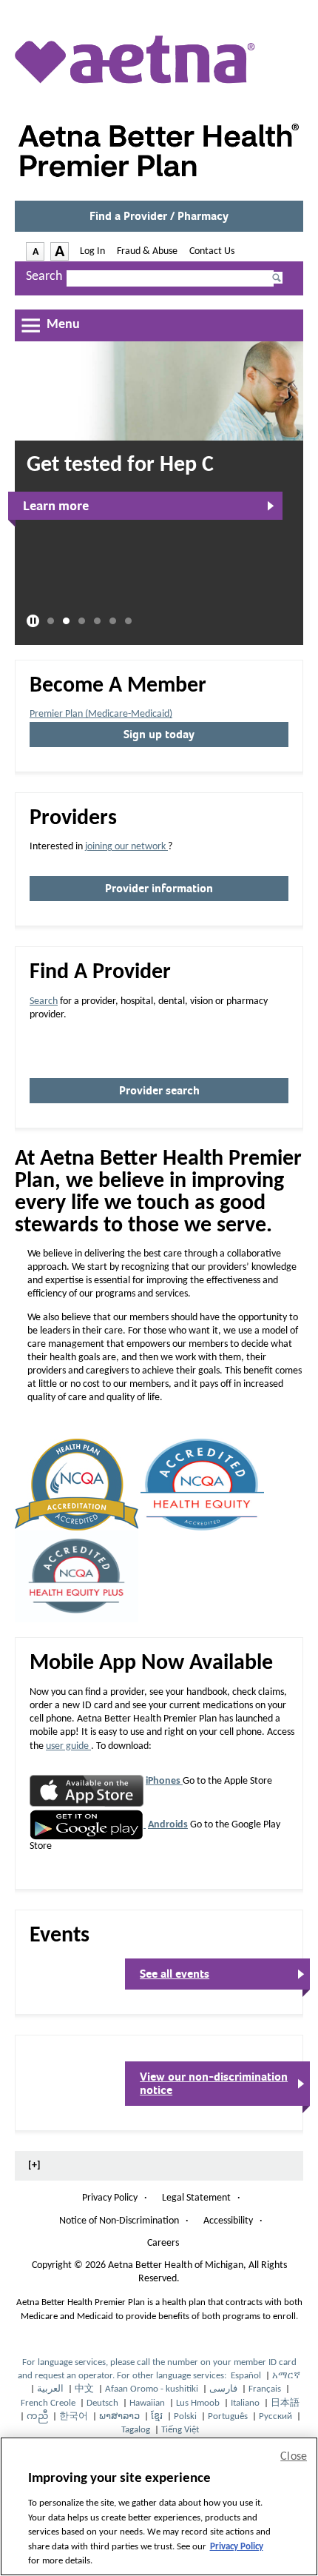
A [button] (38, 253)
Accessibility (228, 2221)
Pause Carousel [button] (33, 621)
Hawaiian (148, 2403)
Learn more (56, 506)
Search (44, 277)
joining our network (126, 847)
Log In (92, 251)
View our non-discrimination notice (214, 2088)
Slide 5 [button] (113, 622)
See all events (175, 1974)
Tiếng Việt (180, 2430)
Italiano (246, 2403)
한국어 (75, 2416)
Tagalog (137, 2430)
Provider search (159, 1091)
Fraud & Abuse (147, 251)
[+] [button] (34, 2165)
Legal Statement (196, 2198)
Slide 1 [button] (51, 622)
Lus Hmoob (199, 2403)
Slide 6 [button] (128, 622)
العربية (51, 2389)
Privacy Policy (110, 2198)
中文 (85, 2389)
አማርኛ (286, 2376)
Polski (186, 2416)
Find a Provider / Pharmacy (163, 221)
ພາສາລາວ (121, 2416)
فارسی (224, 2389)
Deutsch (104, 2403)
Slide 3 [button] (82, 622)
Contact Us (212, 251)
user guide (68, 1746)
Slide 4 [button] (97, 622)
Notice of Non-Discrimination (119, 2222)
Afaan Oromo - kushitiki (153, 2389)
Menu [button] (63, 325)
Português (229, 2416)
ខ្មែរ (158, 2416)
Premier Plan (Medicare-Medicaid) (101, 714)
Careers (163, 2243)
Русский (277, 2416)
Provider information (163, 891)
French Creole (49, 2403)
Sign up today (159, 735)
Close (294, 2457)
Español (247, 2376)
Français (266, 2389)
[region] (159, 2506)
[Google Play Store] (88, 1825)
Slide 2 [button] (66, 622)
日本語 (285, 2403)
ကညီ (38, 2416)
